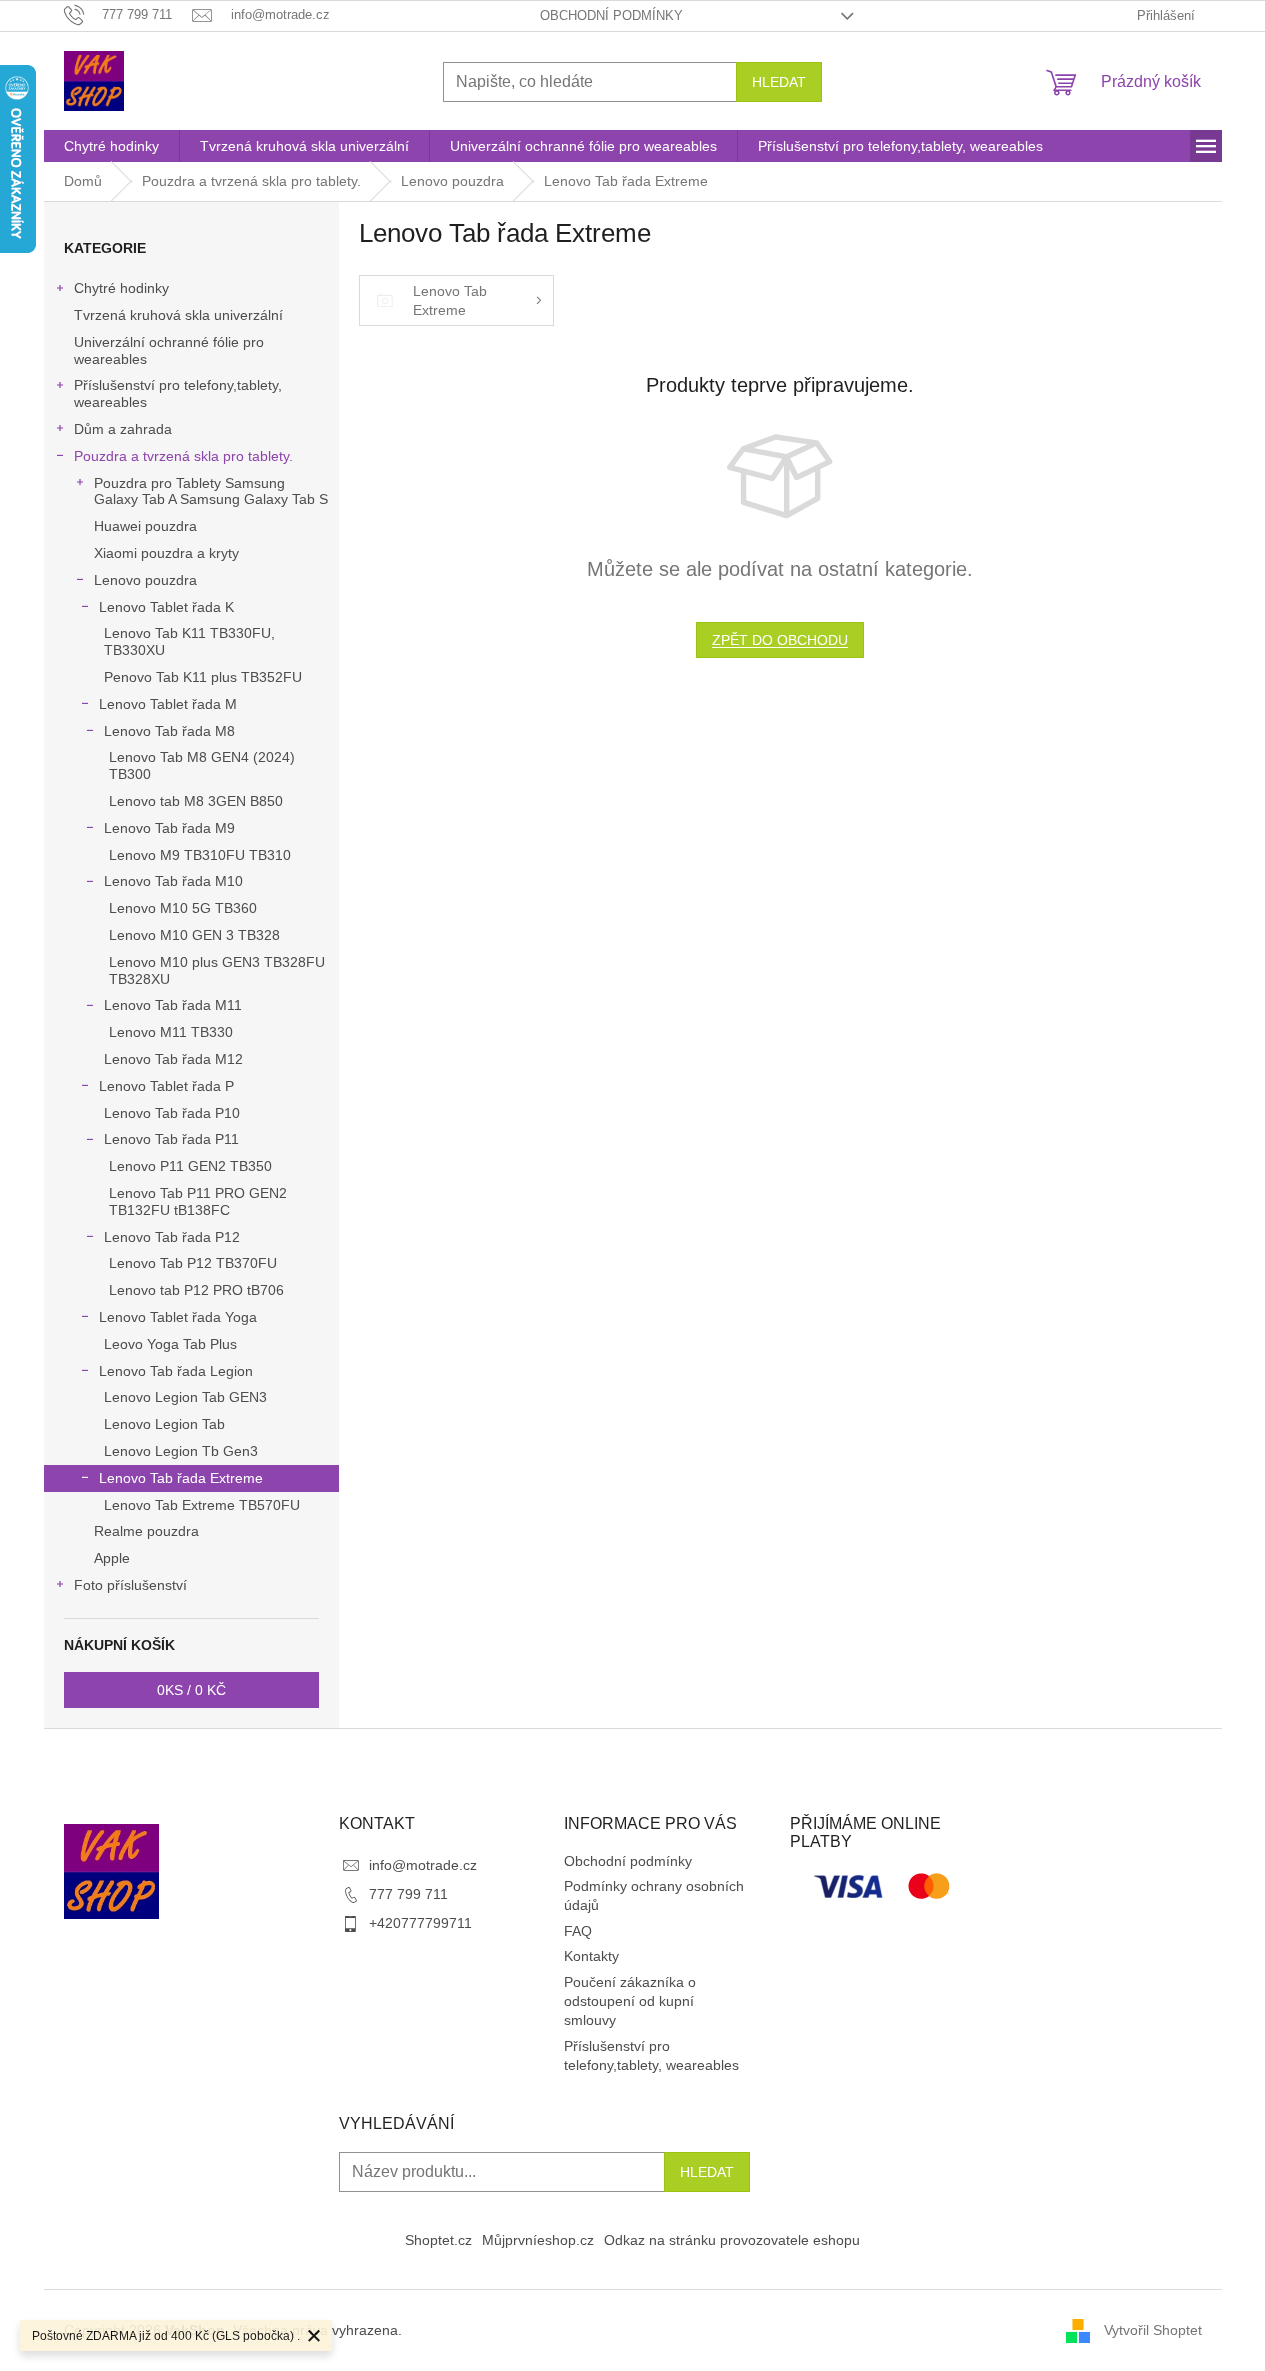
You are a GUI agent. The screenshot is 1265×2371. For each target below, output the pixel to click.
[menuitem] (111, 146)
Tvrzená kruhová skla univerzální (178, 315)
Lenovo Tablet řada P (166, 1086)
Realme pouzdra (146, 1531)
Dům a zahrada (123, 429)
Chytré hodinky (121, 288)
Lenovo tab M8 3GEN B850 (196, 801)
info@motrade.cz (423, 1865)
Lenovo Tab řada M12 (173, 1059)
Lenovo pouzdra (145, 580)
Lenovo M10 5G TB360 (183, 908)
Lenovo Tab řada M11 (173, 1005)
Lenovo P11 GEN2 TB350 (190, 1166)
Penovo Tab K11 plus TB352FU (203, 677)
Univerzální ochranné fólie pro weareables (169, 350)
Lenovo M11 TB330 (171, 1032)
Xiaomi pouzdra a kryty (166, 553)
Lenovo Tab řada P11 (171, 1139)
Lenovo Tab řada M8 (169, 731)
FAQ (578, 1931)
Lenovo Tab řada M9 (169, 828)
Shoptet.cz (438, 2240)
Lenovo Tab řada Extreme (181, 1478)
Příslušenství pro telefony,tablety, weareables (178, 393)
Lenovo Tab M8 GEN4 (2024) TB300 (202, 765)
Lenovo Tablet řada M (168, 704)
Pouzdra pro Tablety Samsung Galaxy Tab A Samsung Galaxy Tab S (211, 491)
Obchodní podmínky (611, 15)
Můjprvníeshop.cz (538, 2240)
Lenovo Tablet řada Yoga (178, 1317)
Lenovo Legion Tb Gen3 (181, 1451)
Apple (112, 1558)
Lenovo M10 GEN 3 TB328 (194, 935)
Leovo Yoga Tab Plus (170, 1344)
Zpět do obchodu (780, 640)
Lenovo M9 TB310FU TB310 (200, 855)
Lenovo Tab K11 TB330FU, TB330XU (189, 641)
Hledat (779, 82)
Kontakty (591, 1956)
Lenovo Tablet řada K (166, 607)
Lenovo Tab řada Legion (176, 1371)
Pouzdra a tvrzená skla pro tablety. (183, 456)
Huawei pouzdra (145, 526)
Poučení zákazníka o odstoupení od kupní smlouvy (630, 2001)
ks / (191, 1690)
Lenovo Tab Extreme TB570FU (202, 1505)
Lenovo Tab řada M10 (173, 881)
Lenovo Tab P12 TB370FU (193, 1263)
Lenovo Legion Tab (164, 1424)
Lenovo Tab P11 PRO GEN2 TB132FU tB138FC (198, 1201)
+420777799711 (420, 1923)
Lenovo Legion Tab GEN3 (185, 1397)
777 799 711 (408, 1894)
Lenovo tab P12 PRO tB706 (196, 1290)
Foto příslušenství (130, 1585)
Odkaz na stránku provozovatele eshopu (732, 2240)
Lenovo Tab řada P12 (172, 1237)
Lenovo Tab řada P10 (172, 1113)
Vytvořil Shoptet (1153, 2330)
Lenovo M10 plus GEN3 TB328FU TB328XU (217, 970)
